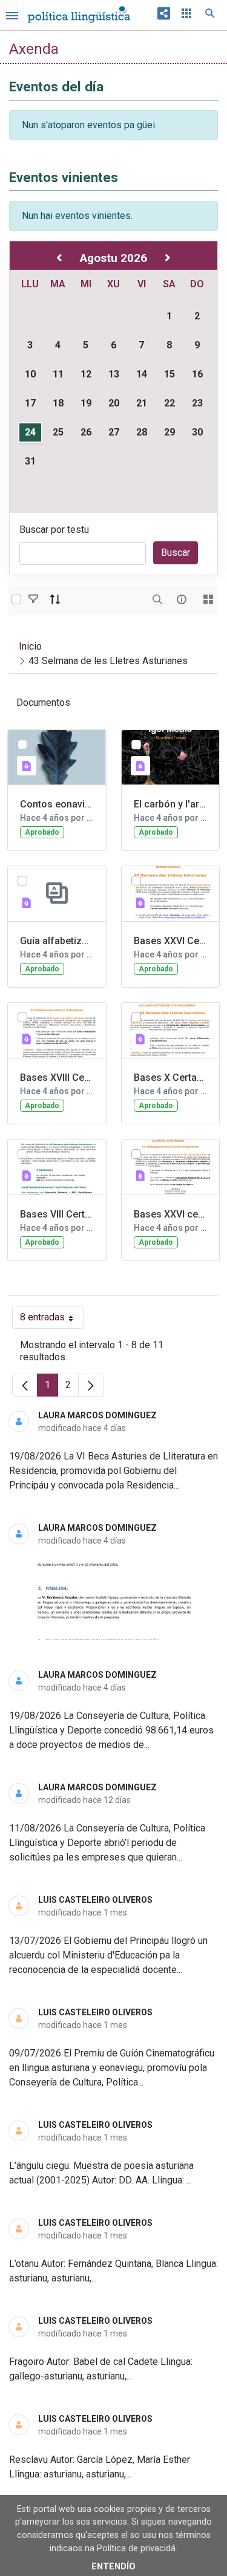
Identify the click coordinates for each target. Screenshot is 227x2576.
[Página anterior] (25, 1385)
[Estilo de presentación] (208, 599)
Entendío (113, 2567)
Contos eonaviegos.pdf (57, 804)
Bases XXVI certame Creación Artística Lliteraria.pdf (171, 1214)
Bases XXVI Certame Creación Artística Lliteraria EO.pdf (171, 941)
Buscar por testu (54, 530)
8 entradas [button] (52, 1320)
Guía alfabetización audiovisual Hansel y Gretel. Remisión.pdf (57, 941)
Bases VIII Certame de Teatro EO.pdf (57, 1214)
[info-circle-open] (182, 599)
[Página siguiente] (91, 1385)
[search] (157, 599)
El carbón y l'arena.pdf (171, 804)
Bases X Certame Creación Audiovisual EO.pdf (171, 1078)
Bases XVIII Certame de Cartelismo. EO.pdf (57, 1078)
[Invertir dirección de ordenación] (55, 599)
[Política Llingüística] (79, 11)
